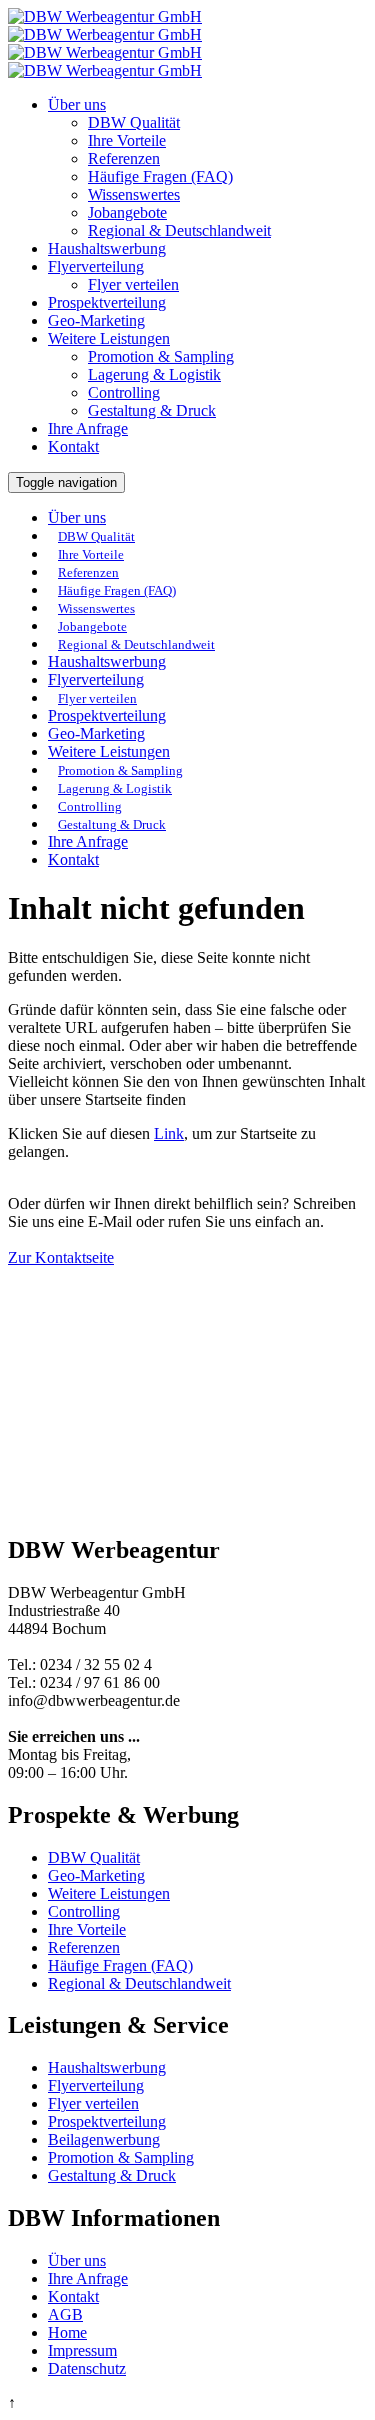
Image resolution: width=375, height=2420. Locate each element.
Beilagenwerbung (104, 2139)
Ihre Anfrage (88, 428)
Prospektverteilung (107, 302)
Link (169, 1133)
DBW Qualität (134, 122)
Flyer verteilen (133, 284)
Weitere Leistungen (109, 338)
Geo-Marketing (96, 320)
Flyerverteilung (96, 266)
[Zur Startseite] (105, 16)
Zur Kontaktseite (61, 1257)
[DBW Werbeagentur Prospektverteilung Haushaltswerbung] (105, 34)
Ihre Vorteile (127, 140)
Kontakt (73, 446)
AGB (65, 2314)
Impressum (82, 2350)
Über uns (77, 104)
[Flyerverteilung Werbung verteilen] (105, 52)
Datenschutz (87, 2368)
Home (67, 2332)
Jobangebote (127, 212)
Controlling (124, 392)
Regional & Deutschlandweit (179, 230)
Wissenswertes (134, 194)
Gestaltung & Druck (152, 410)
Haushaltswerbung (107, 248)
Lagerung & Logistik (154, 374)
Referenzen (124, 158)
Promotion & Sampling (161, 356)
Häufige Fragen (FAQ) (160, 176)
